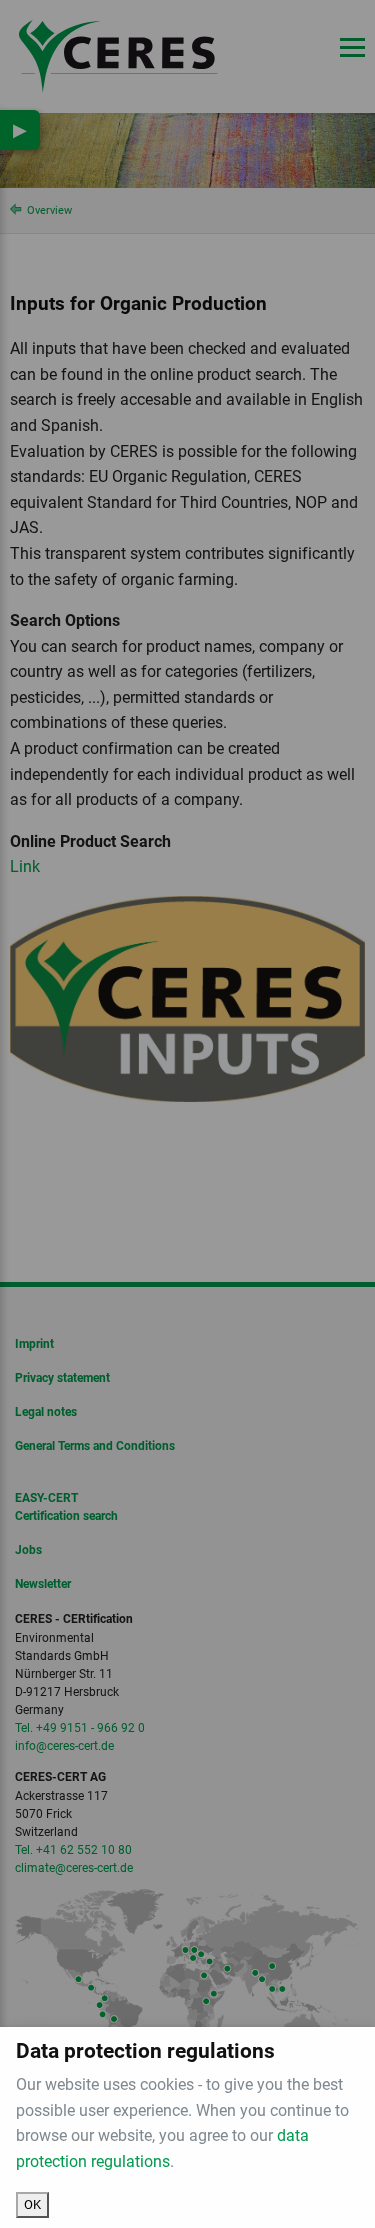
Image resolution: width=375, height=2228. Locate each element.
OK (32, 2204)
